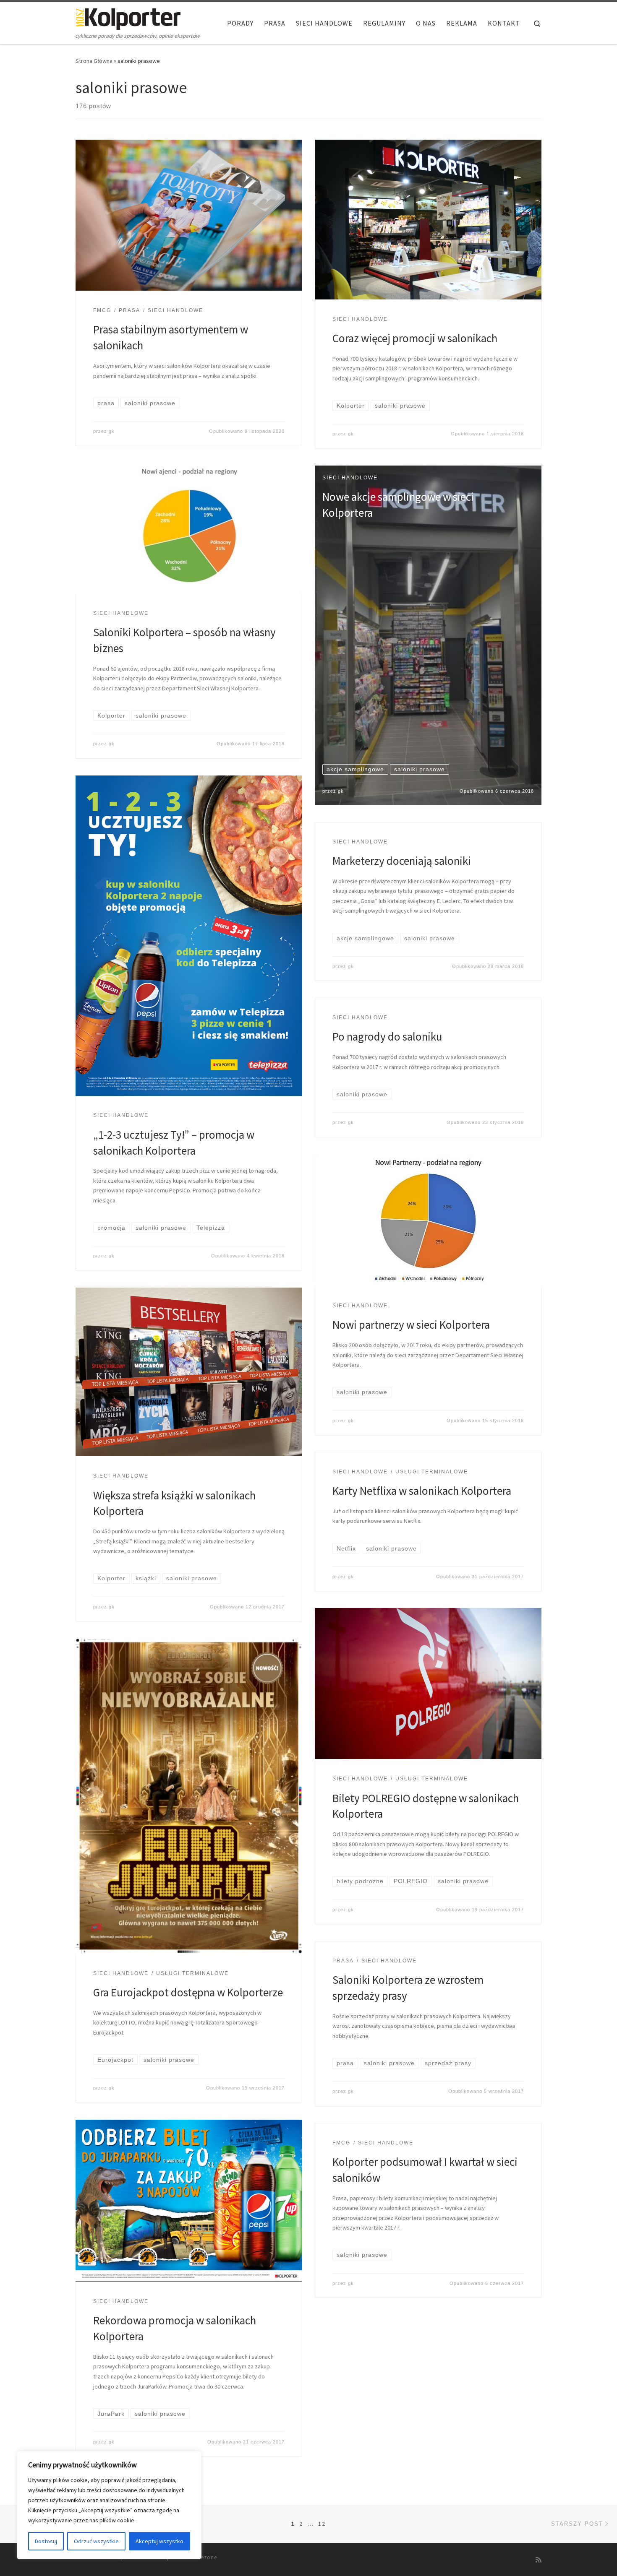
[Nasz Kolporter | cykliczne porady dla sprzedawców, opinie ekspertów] (128, 17)
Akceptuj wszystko (159, 2541)
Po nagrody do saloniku (387, 1036)
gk (112, 431)
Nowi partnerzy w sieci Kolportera (411, 1324)
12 (322, 2524)
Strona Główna (94, 61)
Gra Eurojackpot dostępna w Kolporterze (188, 1992)
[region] (109, 2505)
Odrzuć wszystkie (96, 2541)
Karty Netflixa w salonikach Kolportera (422, 1491)
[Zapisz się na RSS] (539, 2560)
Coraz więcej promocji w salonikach (415, 338)
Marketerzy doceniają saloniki (402, 861)
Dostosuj (46, 2541)
